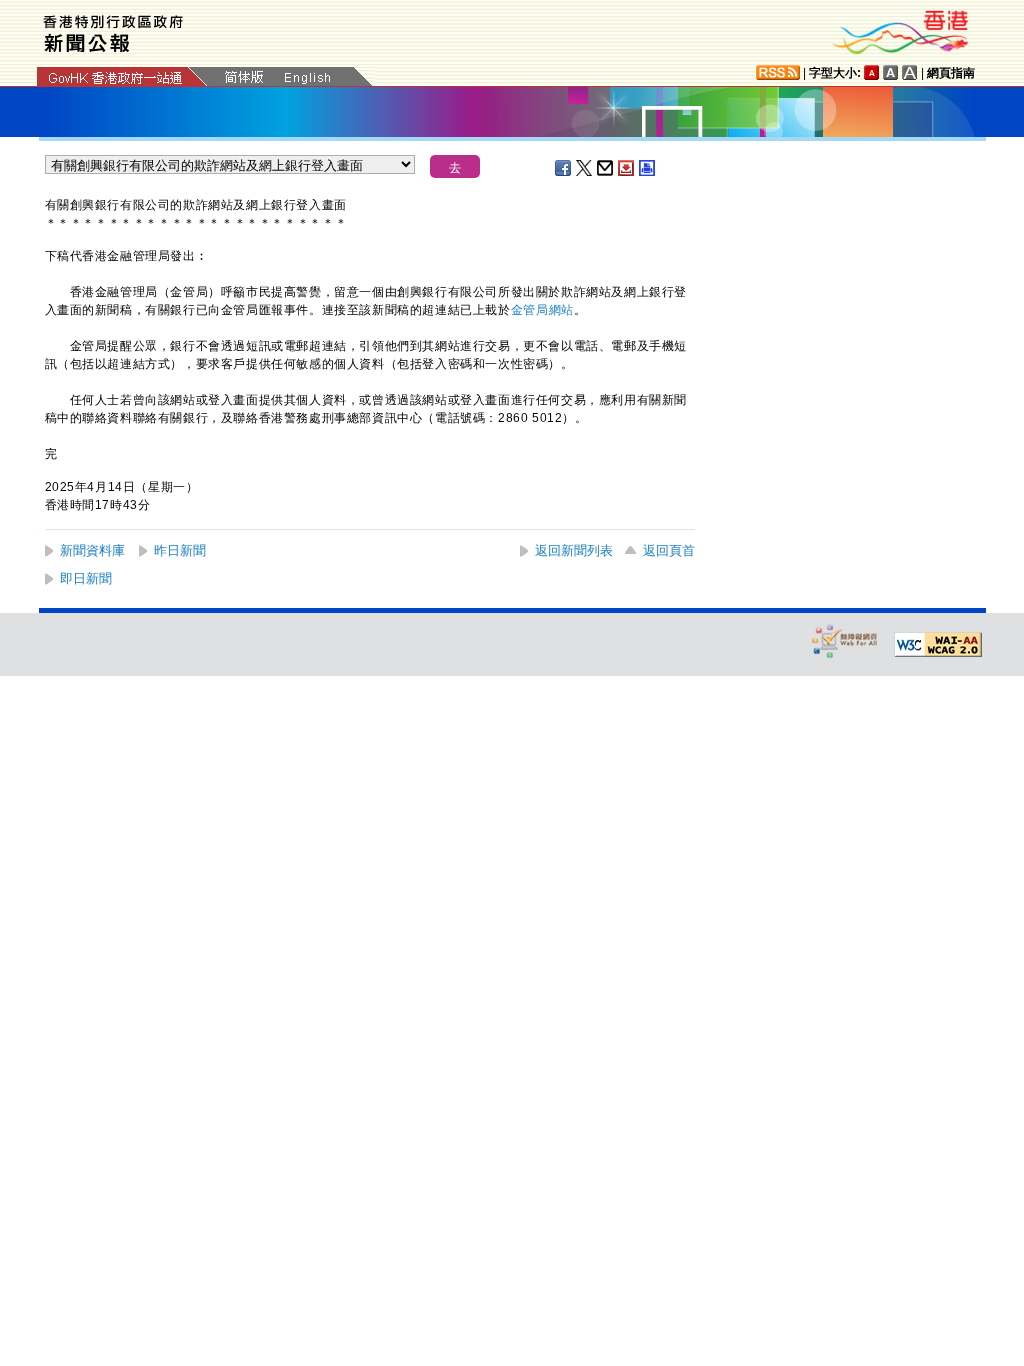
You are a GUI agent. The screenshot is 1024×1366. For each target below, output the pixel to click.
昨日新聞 (180, 550)
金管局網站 (542, 310)
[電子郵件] (606, 168)
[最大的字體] (910, 72)
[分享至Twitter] (585, 168)
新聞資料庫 (92, 550)
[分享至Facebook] (564, 168)
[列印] (648, 168)
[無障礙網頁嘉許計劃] (845, 640)
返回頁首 (669, 550)
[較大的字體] (891, 72)
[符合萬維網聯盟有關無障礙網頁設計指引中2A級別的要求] (938, 645)
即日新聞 (86, 578)
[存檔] (627, 168)
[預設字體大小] (872, 72)
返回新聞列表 (574, 550)
